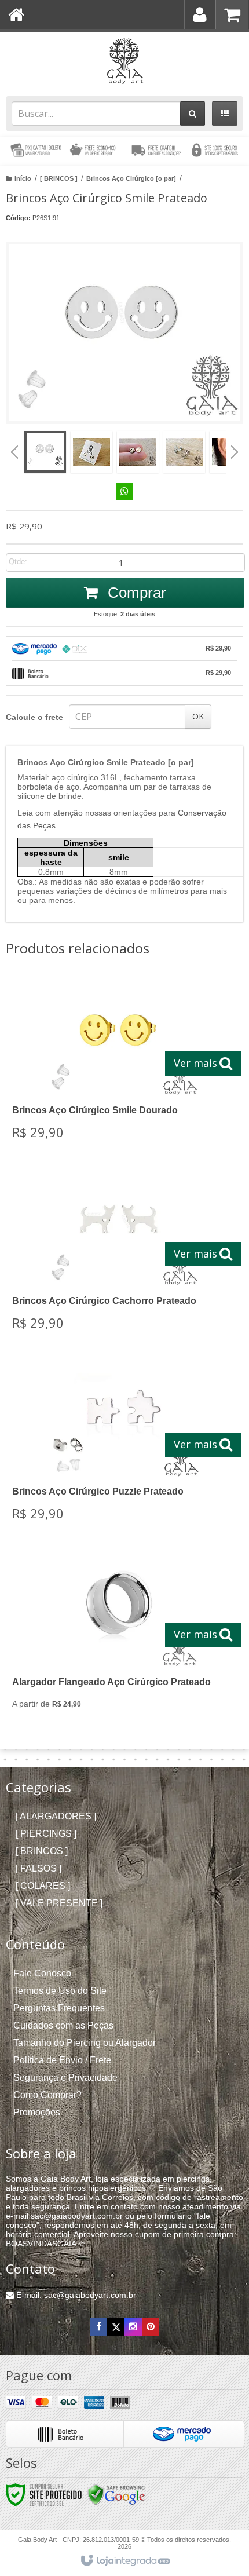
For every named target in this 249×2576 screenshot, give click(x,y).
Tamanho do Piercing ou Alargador (85, 2043)
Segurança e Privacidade (65, 2078)
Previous (14, 452)
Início (23, 178)
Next (235, 448)
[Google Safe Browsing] (116, 2494)
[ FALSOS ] (39, 1868)
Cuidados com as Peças (63, 2025)
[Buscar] (193, 114)
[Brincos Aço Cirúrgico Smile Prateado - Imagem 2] (91, 452)
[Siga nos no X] (116, 2327)
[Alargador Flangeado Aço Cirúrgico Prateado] (122, 1635)
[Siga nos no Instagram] (133, 2327)
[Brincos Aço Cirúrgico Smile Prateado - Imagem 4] (184, 452)
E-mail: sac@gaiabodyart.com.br (75, 2295)
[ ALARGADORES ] (56, 1816)
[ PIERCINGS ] (46, 1834)
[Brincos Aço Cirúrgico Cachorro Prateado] (122, 1254)
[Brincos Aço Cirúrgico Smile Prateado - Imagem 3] (138, 452)
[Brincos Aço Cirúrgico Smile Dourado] (122, 1064)
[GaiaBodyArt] (124, 61)
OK (198, 716)
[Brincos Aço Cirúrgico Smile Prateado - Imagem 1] (45, 452)
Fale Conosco (42, 1973)
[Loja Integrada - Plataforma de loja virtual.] (125, 2561)
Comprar (135, 593)
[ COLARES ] (43, 1886)
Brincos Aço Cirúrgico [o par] (131, 178)
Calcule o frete (34, 717)
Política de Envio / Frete (62, 2060)
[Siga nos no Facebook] (98, 2327)
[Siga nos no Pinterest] (151, 2327)
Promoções (37, 2112)
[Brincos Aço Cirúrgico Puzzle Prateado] (122, 1445)
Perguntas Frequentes (59, 2008)
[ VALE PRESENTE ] (59, 1903)
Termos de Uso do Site (60, 1991)
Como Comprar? (47, 2095)
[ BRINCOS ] (59, 178)
